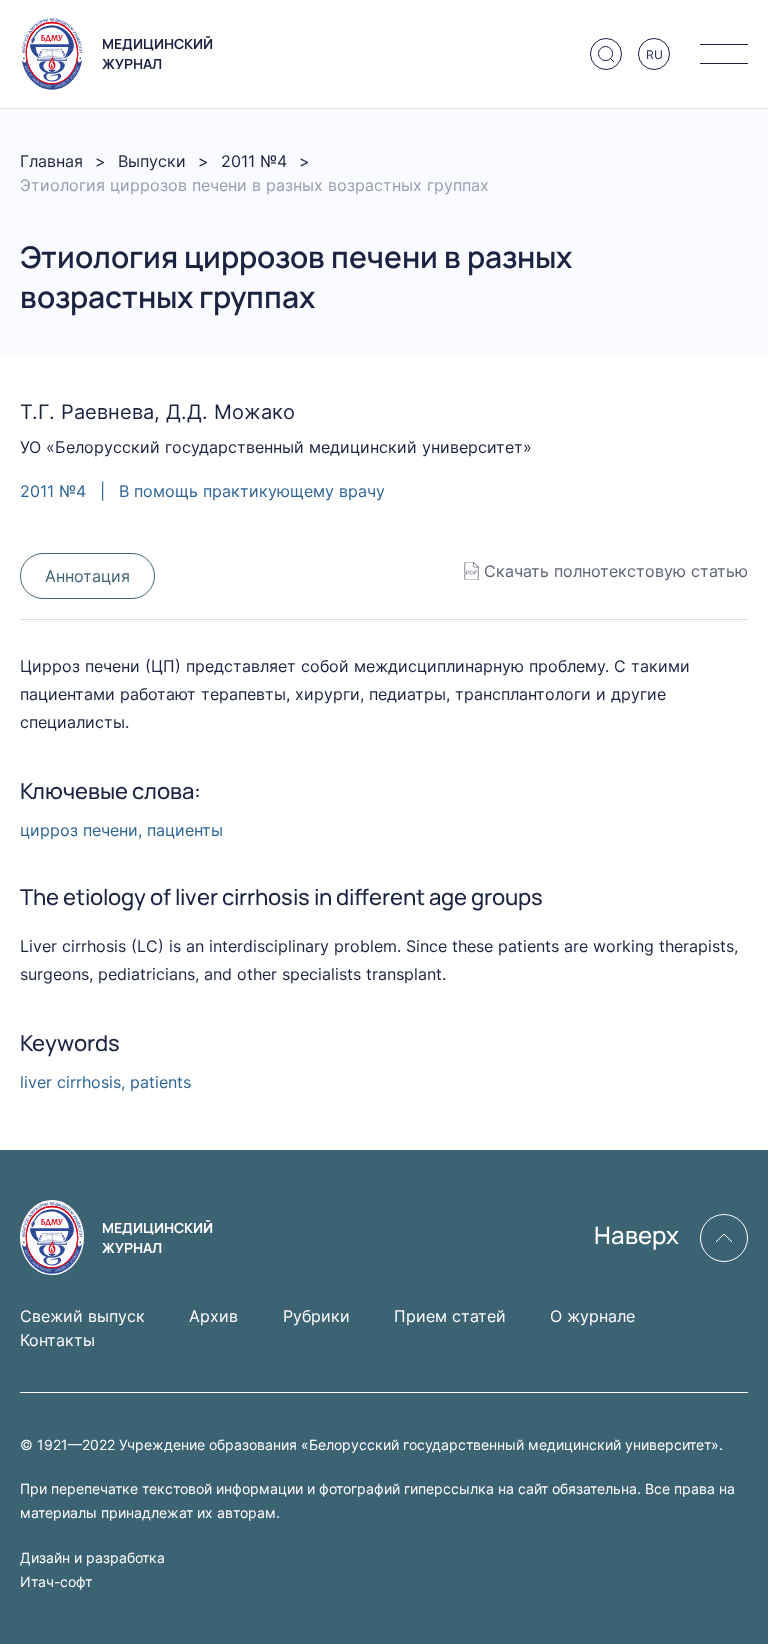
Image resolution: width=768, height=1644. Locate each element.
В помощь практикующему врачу (252, 491)
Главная (51, 161)
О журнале (592, 1316)
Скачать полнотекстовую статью (616, 571)
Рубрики (316, 1316)
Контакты (57, 1340)
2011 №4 (254, 161)
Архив (213, 1316)
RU (654, 54)
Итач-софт (56, 1581)
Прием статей (450, 1316)
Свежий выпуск (82, 1316)
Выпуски (152, 161)
